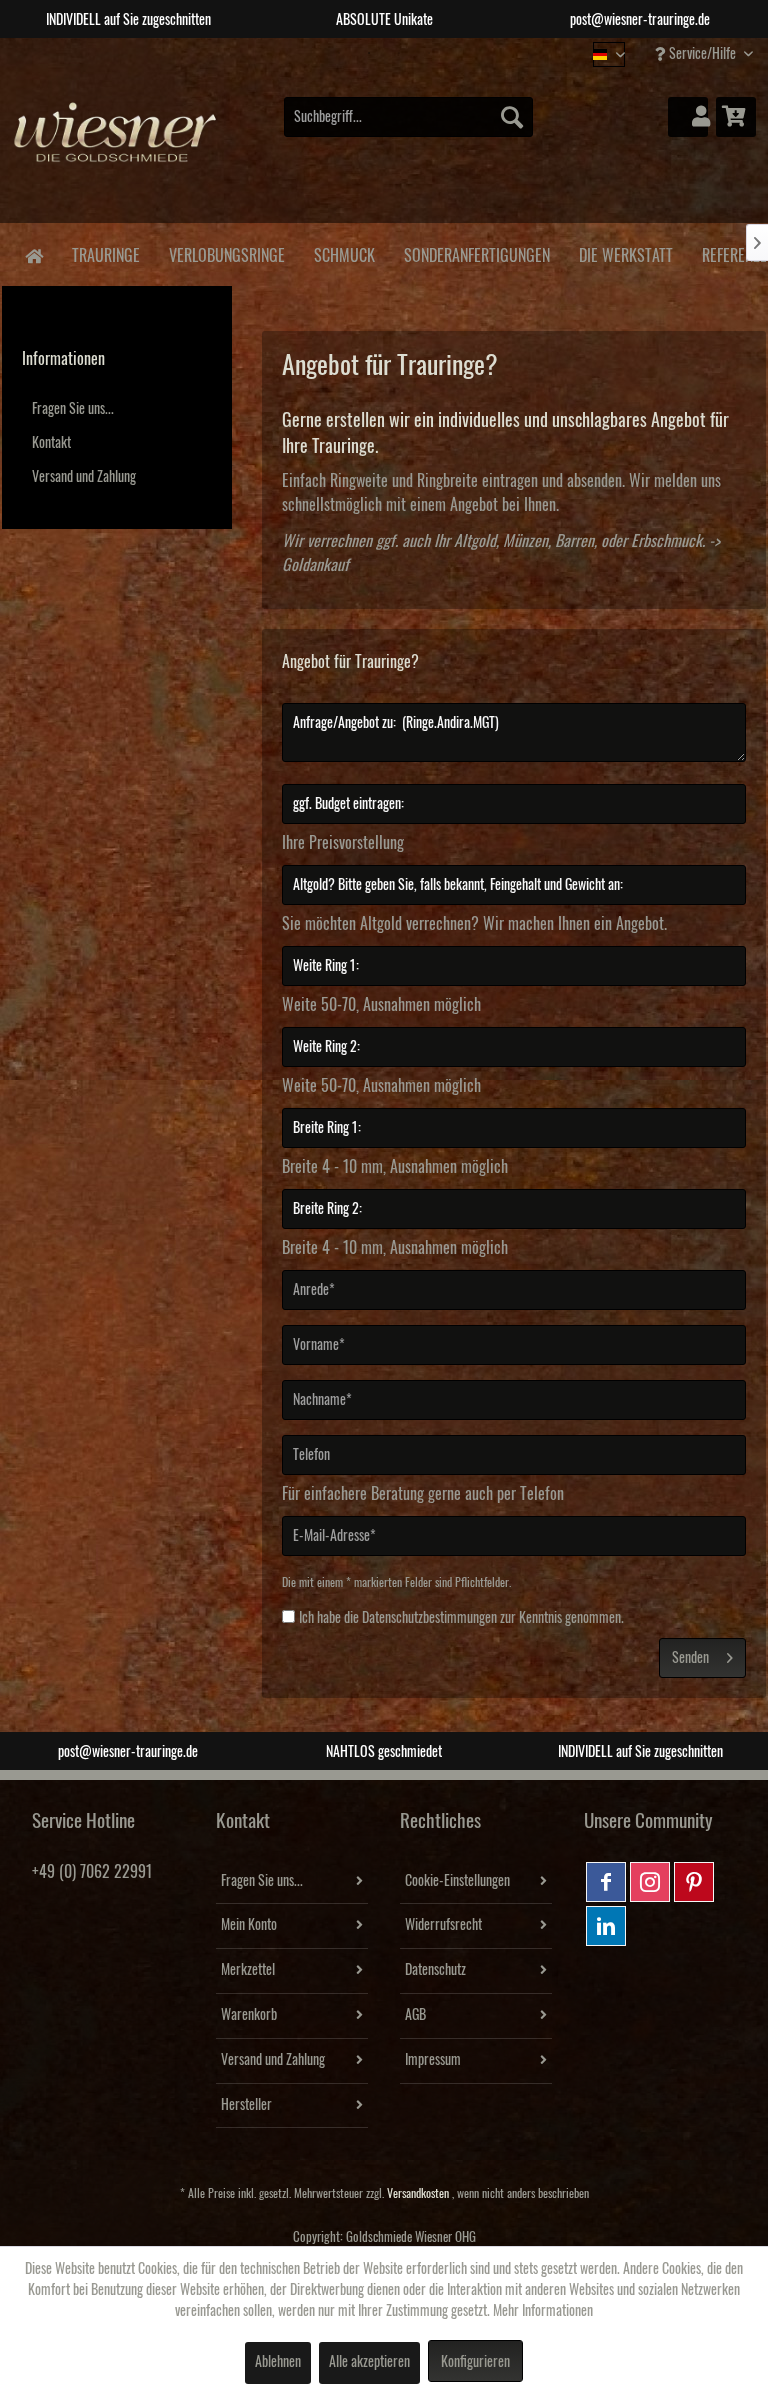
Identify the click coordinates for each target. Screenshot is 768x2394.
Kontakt (51, 443)
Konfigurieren (475, 2362)
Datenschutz (435, 1970)
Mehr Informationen (543, 2311)
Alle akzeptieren (369, 2362)
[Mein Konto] (688, 117)
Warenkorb (249, 2015)
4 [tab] (429, 53)
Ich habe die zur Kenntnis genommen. (461, 1618)
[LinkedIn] (606, 1926)
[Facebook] (606, 1882)
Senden (690, 1658)
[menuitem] (409, 117)
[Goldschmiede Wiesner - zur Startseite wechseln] (116, 147)
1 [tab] (339, 53)
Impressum (433, 2060)
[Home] (33, 254)
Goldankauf (315, 565)
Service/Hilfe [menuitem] (702, 54)
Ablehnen (278, 2362)
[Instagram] (650, 1882)
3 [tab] (399, 53)
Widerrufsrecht (443, 1925)
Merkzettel (248, 1970)
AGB (415, 2015)
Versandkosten (418, 2193)
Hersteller (246, 2105)
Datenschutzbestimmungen (429, 1618)
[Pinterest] (694, 1882)
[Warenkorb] (736, 117)
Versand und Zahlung (84, 477)
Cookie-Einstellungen (457, 1881)
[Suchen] (512, 117)
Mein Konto (249, 1925)
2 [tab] (369, 53)
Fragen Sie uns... (73, 409)
